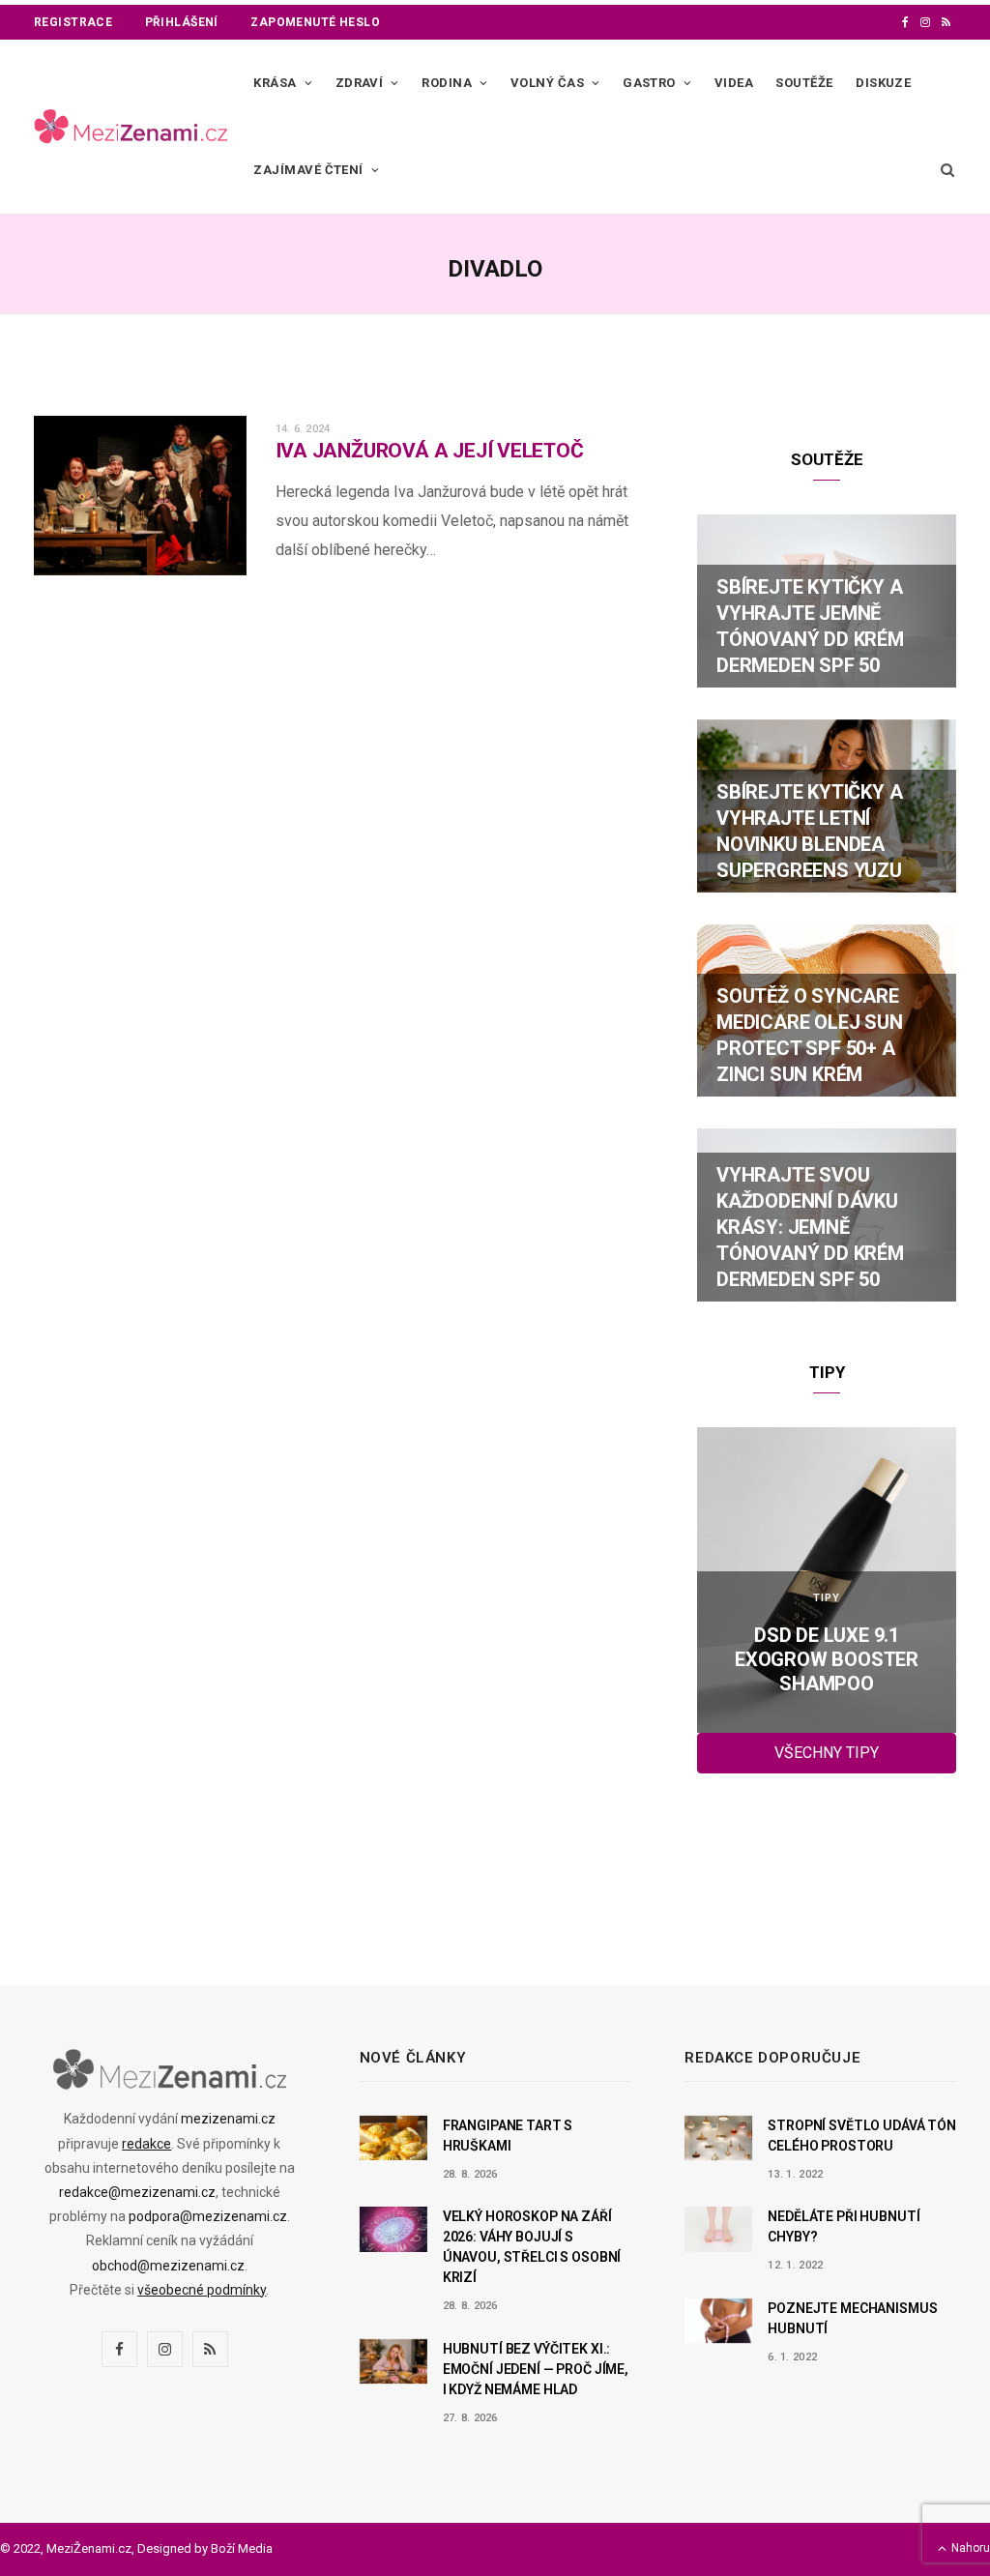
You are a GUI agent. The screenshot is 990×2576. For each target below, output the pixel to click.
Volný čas (547, 83)
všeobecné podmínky (202, 2290)
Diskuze (883, 83)
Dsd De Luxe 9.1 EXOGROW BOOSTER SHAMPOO (827, 1659)
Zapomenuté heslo (315, 22)
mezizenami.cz (228, 2119)
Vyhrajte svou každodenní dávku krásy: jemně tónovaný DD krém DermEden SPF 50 (810, 1227)
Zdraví (360, 83)
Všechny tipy (827, 1753)
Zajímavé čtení (308, 170)
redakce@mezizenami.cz (137, 2192)
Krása (275, 83)
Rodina (447, 83)
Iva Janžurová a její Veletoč (430, 451)
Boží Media (242, 2548)
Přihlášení (182, 22)
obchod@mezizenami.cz (168, 2266)
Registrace (73, 22)
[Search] (944, 170)
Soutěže (804, 83)
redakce (146, 2144)
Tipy (827, 1598)
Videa (734, 83)
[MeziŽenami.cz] (131, 127)
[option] (827, 1580)
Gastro (649, 83)
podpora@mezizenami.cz (208, 2216)
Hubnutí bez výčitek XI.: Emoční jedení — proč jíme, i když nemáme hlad (536, 2369)
